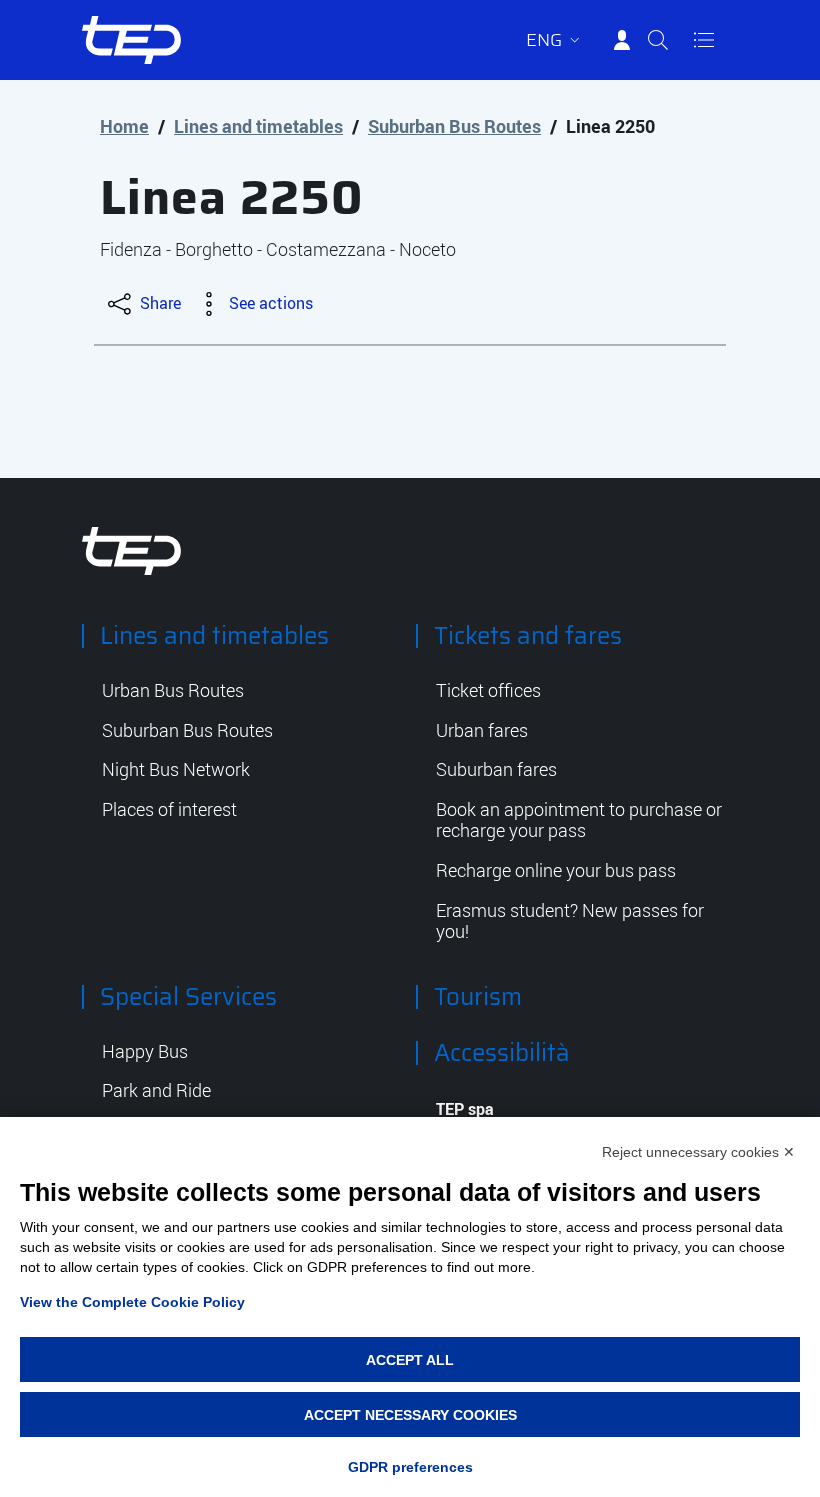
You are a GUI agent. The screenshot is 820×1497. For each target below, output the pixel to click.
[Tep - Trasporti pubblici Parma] (132, 549)
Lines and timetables (258, 126)
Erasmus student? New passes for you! (570, 921)
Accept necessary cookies (410, 1415)
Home (124, 126)
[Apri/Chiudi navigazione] (704, 40)
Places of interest (169, 810)
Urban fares (482, 731)
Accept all (410, 1360)
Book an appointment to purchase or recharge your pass (579, 820)
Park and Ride (156, 1091)
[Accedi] (622, 40)
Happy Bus (145, 1052)
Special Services (188, 997)
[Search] (658, 40)
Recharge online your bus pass (556, 871)
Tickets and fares (528, 636)
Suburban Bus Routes (454, 126)
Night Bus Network (176, 770)
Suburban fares (496, 770)
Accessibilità (502, 1053)
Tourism (478, 997)
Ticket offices (488, 691)
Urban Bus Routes (173, 691)
